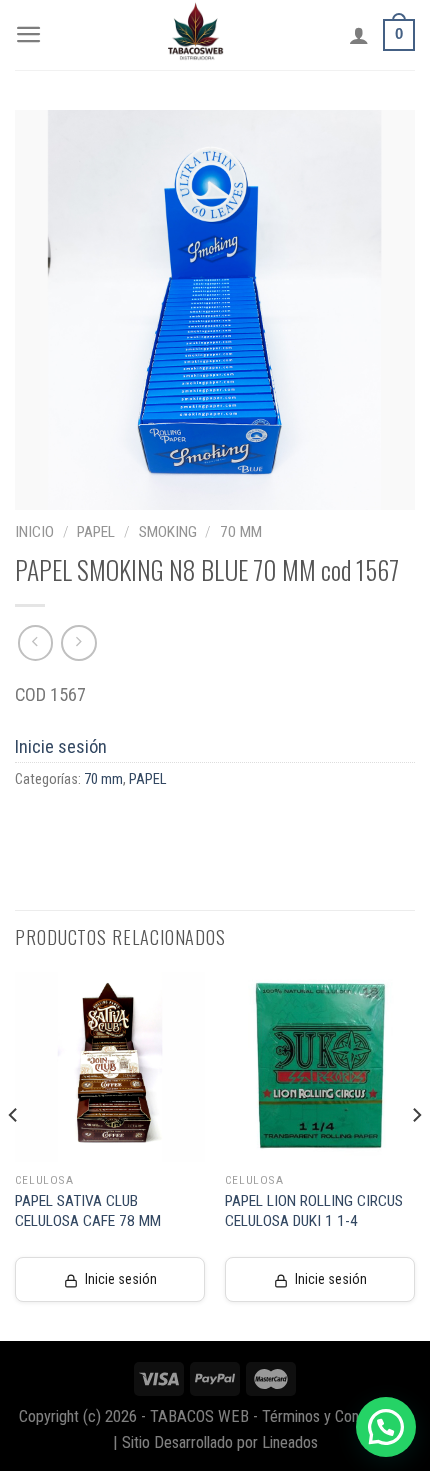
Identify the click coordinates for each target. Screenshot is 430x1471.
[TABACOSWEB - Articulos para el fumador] (196, 35)
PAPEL (96, 532)
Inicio (34, 532)
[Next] (416, 1155)
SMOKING (168, 532)
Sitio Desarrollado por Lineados (220, 1442)
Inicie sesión (61, 746)
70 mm (241, 532)
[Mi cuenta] (359, 35)
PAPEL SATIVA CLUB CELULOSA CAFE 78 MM (88, 1211)
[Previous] (14, 1155)
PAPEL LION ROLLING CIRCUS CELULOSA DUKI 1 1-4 (314, 1211)
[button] (386, 1427)
